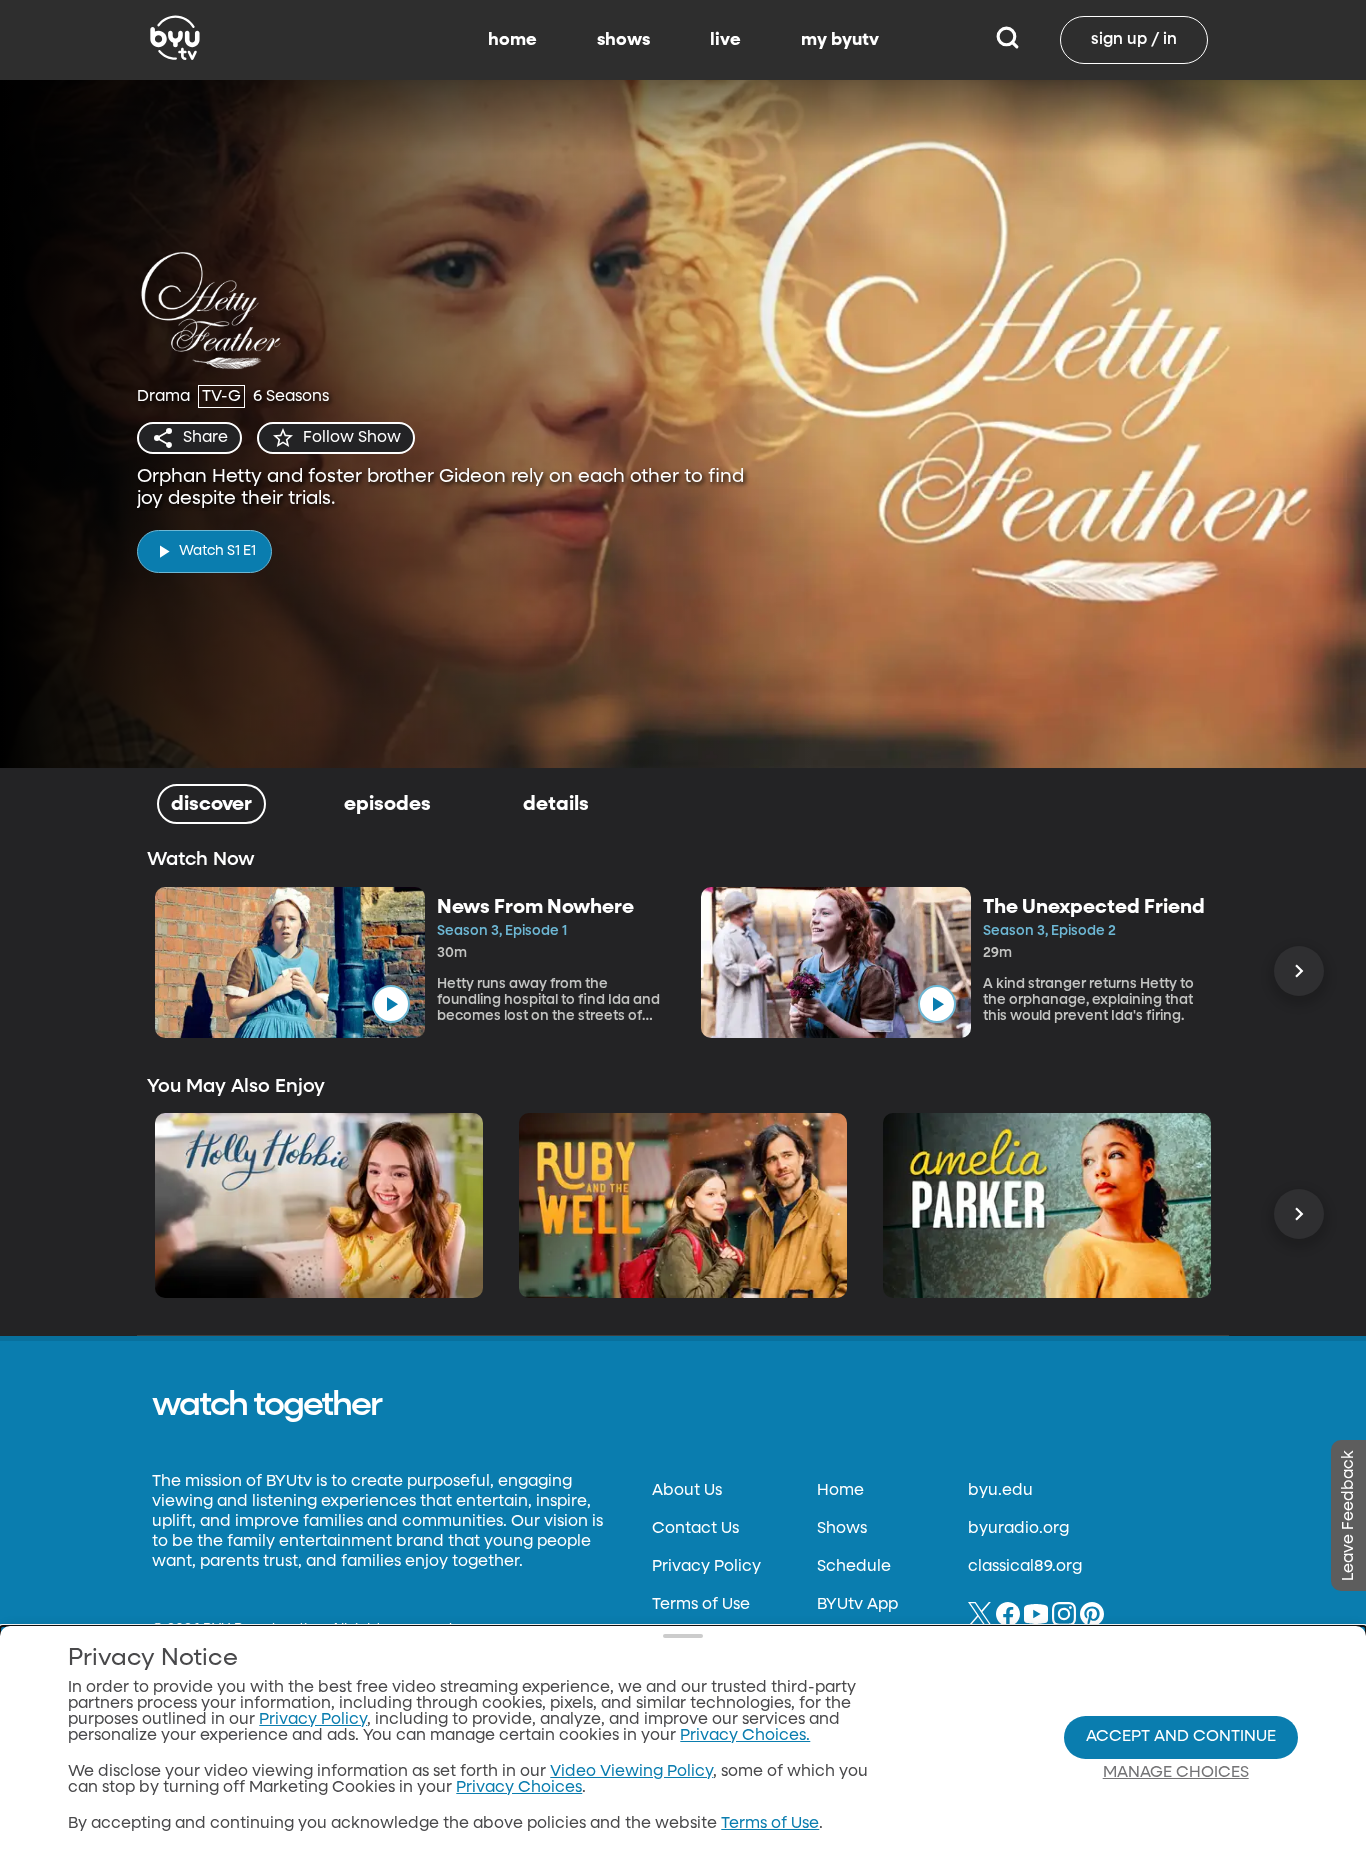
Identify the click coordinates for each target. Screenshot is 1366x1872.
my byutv (840, 40)
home (512, 40)
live (725, 40)
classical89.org (1025, 1567)
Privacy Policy (706, 1567)
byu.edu (1000, 1491)
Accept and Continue (1181, 1737)
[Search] (1007, 40)
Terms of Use (701, 1605)
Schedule (854, 1567)
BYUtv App (857, 1605)
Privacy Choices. (745, 1736)
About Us (687, 1491)
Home (840, 1491)
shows (623, 40)
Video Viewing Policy (631, 1772)
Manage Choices (1176, 1773)
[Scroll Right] (1299, 971)
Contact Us (695, 1529)
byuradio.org (1018, 1529)
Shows (842, 1529)
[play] (391, 1004)
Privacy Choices (519, 1788)
